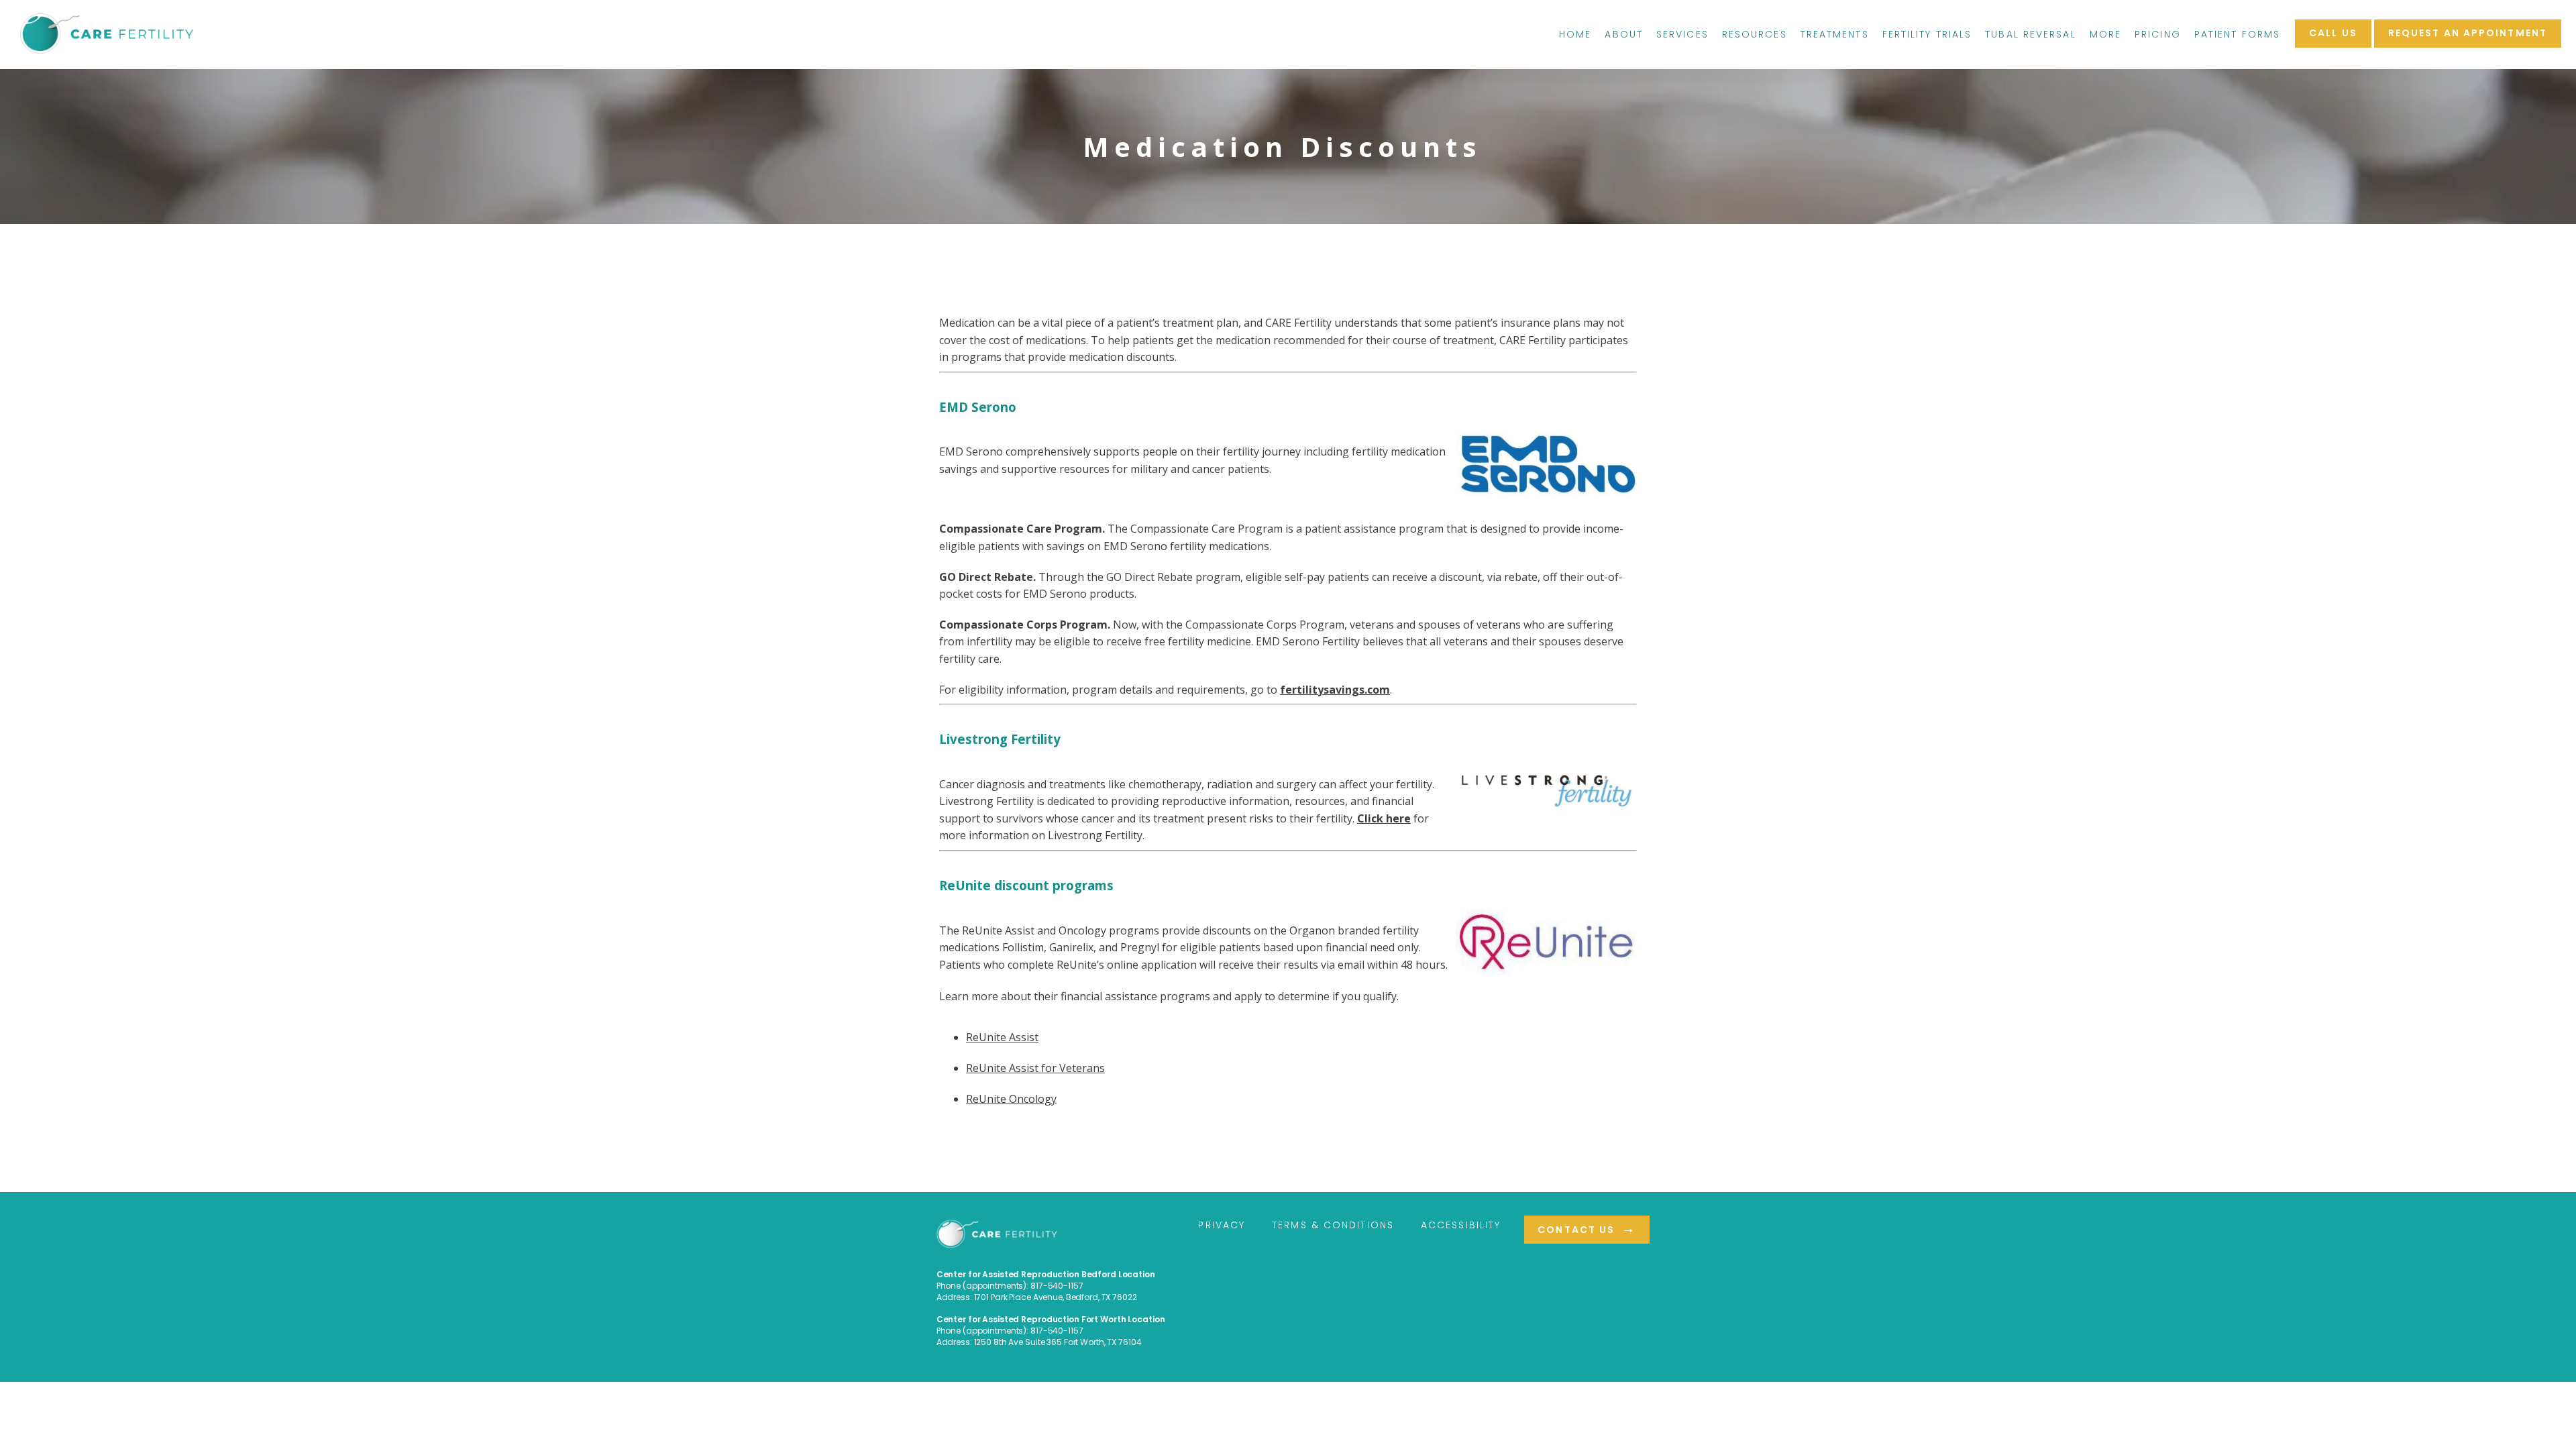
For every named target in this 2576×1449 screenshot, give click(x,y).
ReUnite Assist (1002, 1037)
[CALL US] (2333, 46)
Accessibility (1461, 1225)
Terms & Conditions (1333, 1225)
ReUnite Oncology (1011, 1099)
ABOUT (1624, 34)
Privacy (1222, 1225)
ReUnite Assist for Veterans (1035, 1068)
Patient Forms (2237, 34)
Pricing (2158, 34)
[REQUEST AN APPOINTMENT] (2468, 46)
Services (1682, 34)
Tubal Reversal (2030, 34)
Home (1575, 34)
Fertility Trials (1927, 34)
